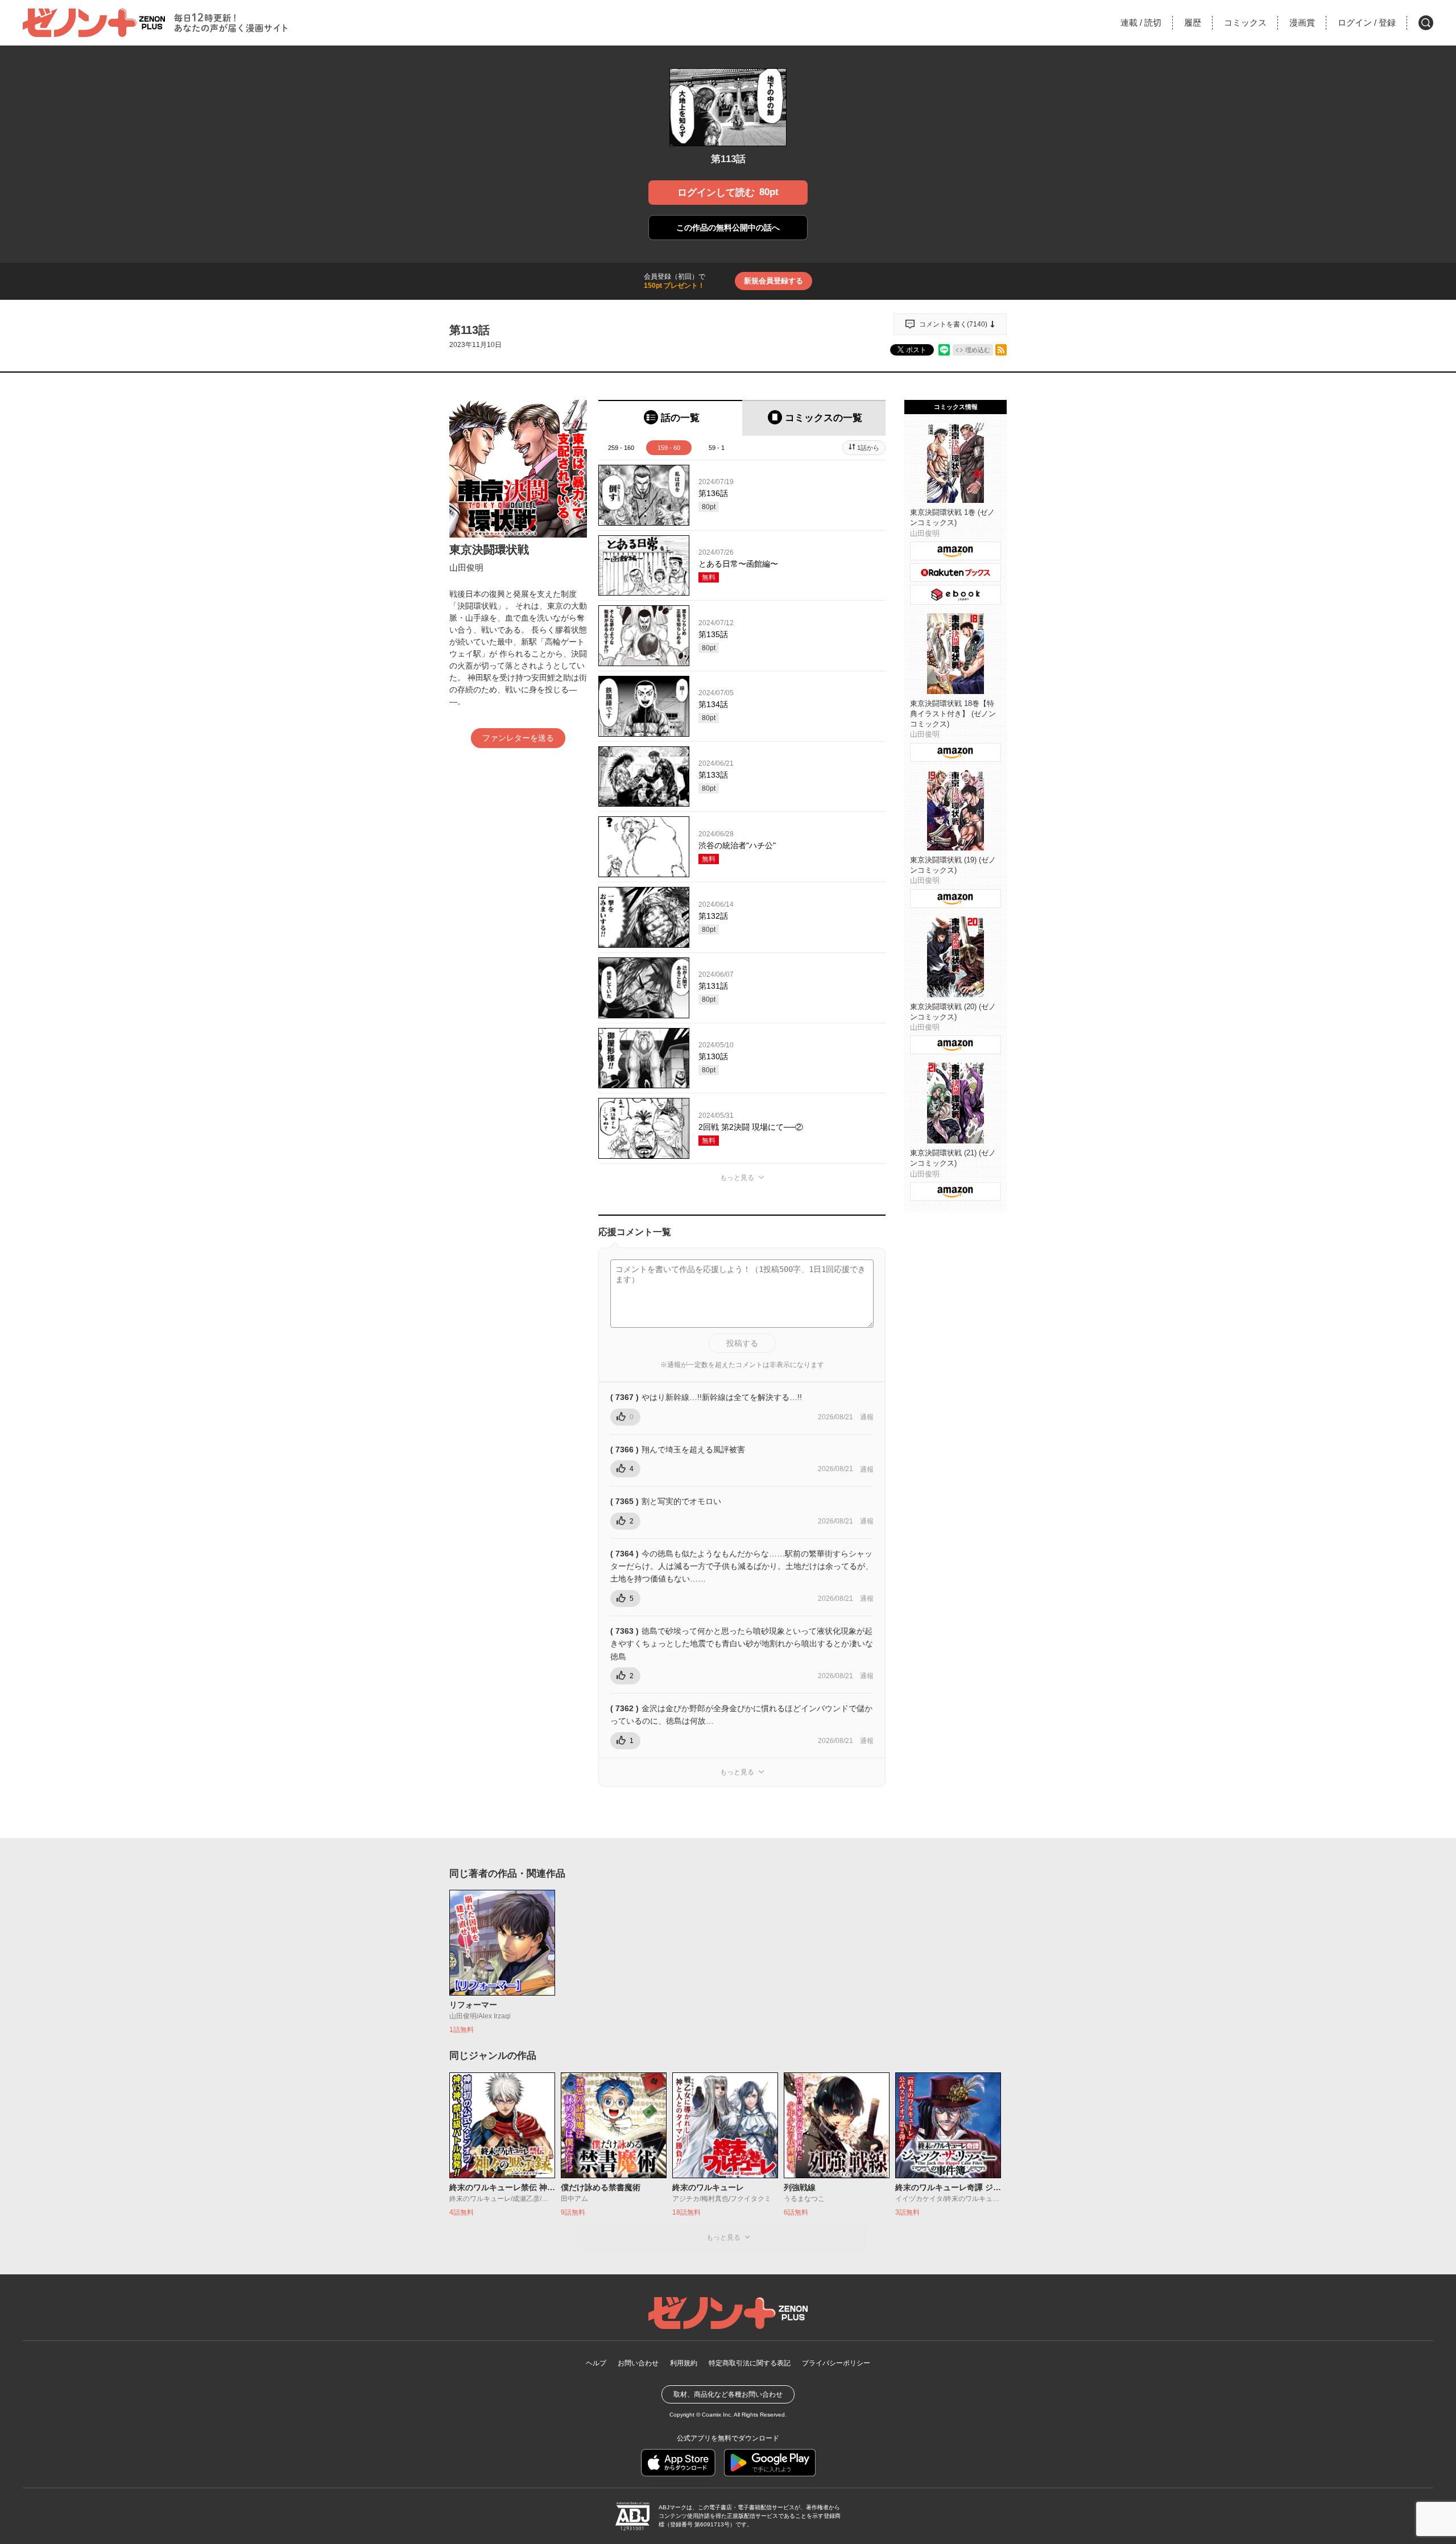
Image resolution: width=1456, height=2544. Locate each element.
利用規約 (684, 2363)
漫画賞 (1302, 22)
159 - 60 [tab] (669, 448)
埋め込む (978, 350)
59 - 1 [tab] (717, 448)
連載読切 (1141, 22)
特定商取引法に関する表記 (750, 2363)
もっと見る (737, 1178)
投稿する (742, 1343)
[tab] (670, 418)
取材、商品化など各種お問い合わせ (728, 2394)
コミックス (1245, 22)
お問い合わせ (638, 2363)
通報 (867, 1417)
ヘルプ (596, 2363)
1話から (868, 448)
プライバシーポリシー (836, 2363)
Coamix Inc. (717, 2415)
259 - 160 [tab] (621, 448)
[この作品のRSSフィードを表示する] (1001, 350)
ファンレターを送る (518, 738)
